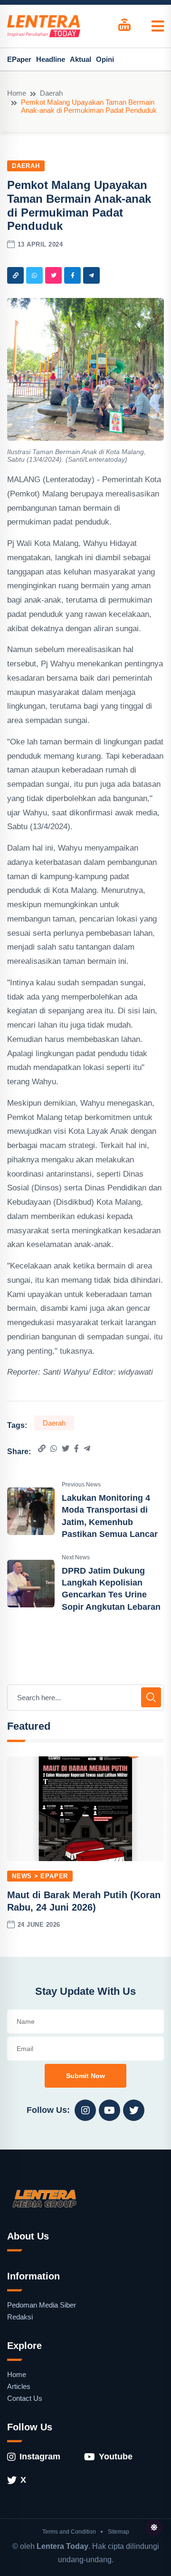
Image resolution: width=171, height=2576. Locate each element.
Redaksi (20, 2317)
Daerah (51, 93)
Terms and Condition (69, 2532)
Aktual (81, 59)
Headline (51, 59)
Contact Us (25, 2398)
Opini (105, 59)
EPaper (19, 59)
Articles (19, 2386)
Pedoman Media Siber (42, 2305)
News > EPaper (40, 1876)
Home (17, 93)
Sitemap (119, 2532)
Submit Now (85, 2076)
